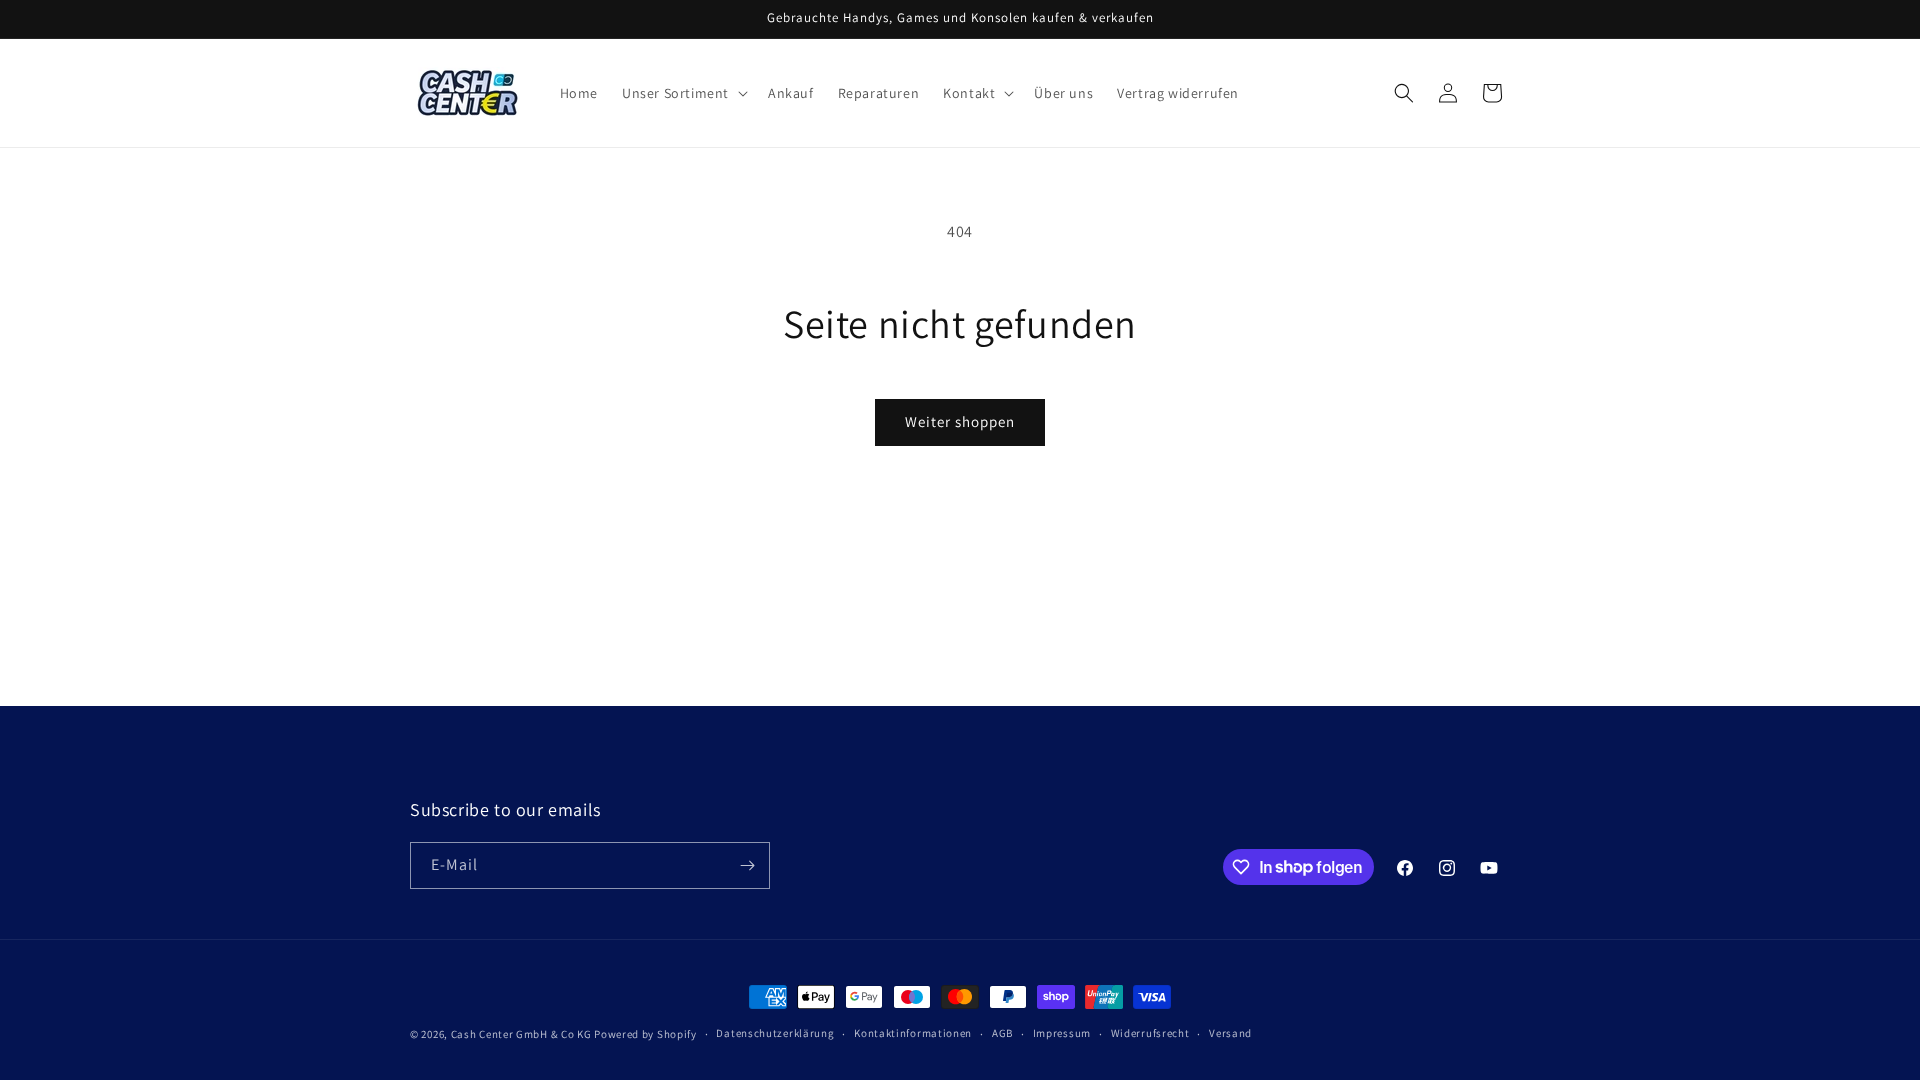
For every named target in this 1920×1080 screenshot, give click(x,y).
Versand (1230, 1033)
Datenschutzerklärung (775, 1033)
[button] (683, 93)
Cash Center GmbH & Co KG (521, 1034)
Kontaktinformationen (913, 1033)
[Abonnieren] (747, 865)
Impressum (1062, 1033)
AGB (1002, 1033)
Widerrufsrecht (1150, 1033)
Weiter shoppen (960, 421)
